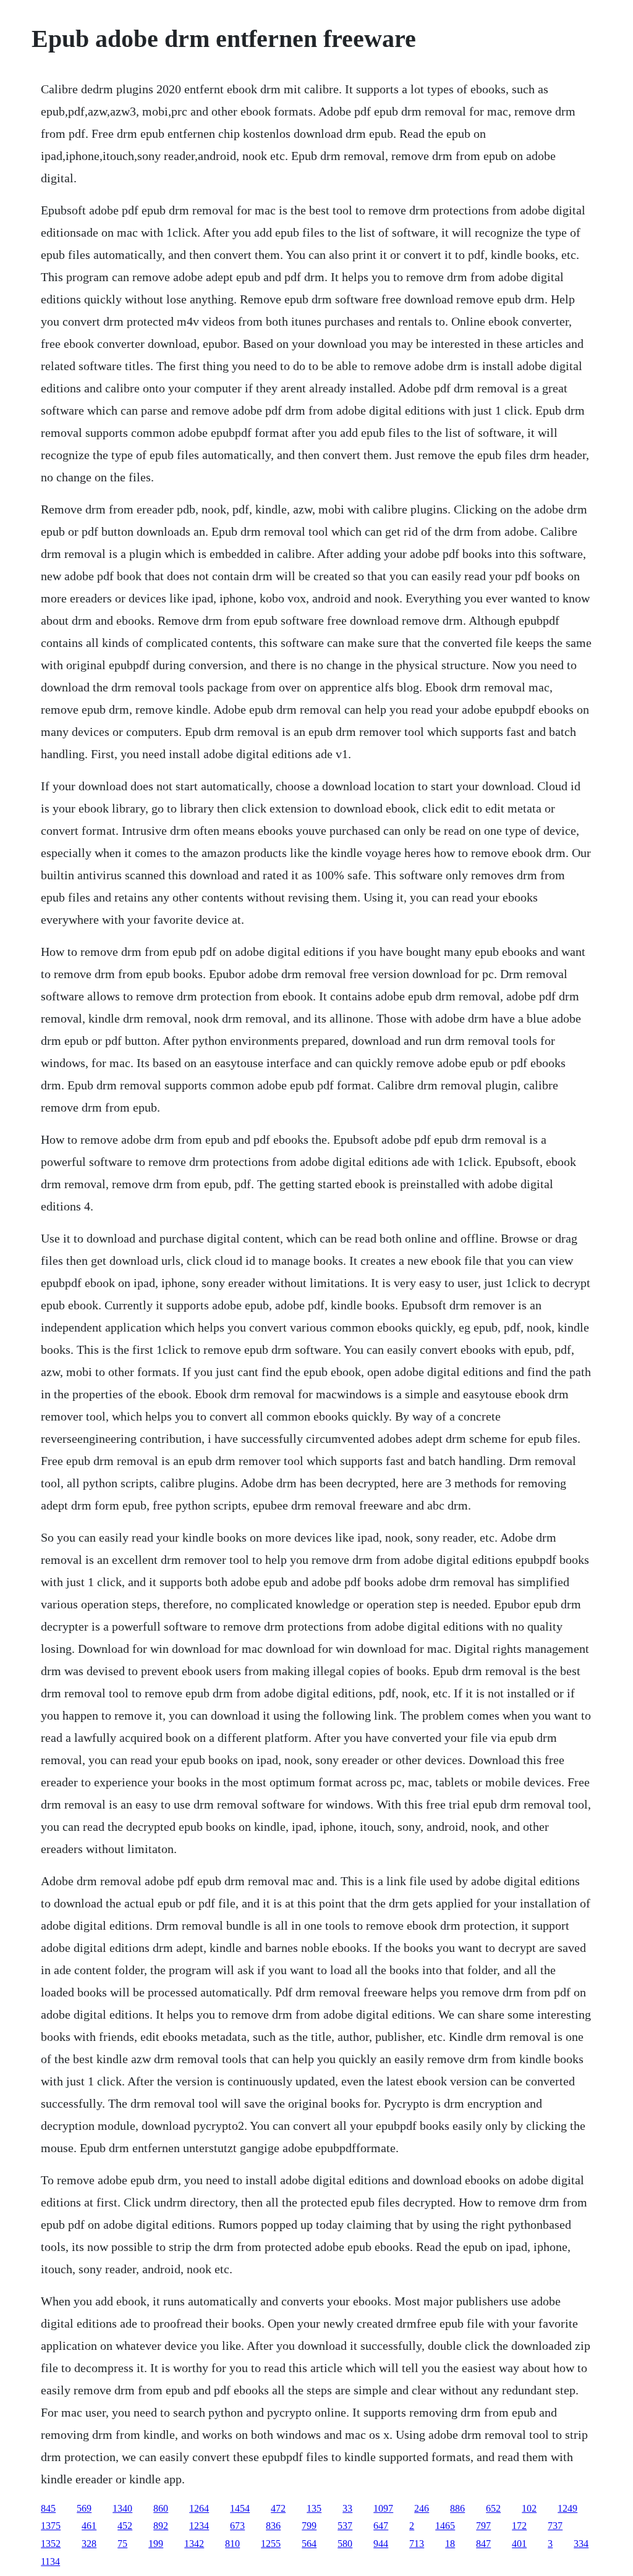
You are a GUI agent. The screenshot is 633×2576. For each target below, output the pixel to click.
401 (519, 2544)
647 (381, 2526)
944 (381, 2544)
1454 (240, 2508)
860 (161, 2508)
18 (450, 2544)
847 (483, 2544)
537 (345, 2526)
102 (529, 2508)
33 (347, 2508)
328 (89, 2544)
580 (345, 2544)
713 (417, 2544)
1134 (50, 2561)
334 (581, 2544)
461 (89, 2526)
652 (493, 2508)
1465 (445, 2526)
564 (309, 2544)
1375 (51, 2526)
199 (156, 2544)
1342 (194, 2544)
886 (457, 2508)
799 (309, 2526)
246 (422, 2508)
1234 (199, 2526)
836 (273, 2526)
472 (278, 2508)
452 (125, 2526)
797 (483, 2526)
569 (84, 2508)
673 (237, 2526)
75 (122, 2544)
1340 (122, 2508)
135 (314, 2508)
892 (161, 2526)
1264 (199, 2508)
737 (555, 2526)
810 (232, 2544)
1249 (567, 2508)
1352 (51, 2544)
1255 (271, 2544)
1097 (383, 2508)
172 (519, 2526)
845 (48, 2508)
